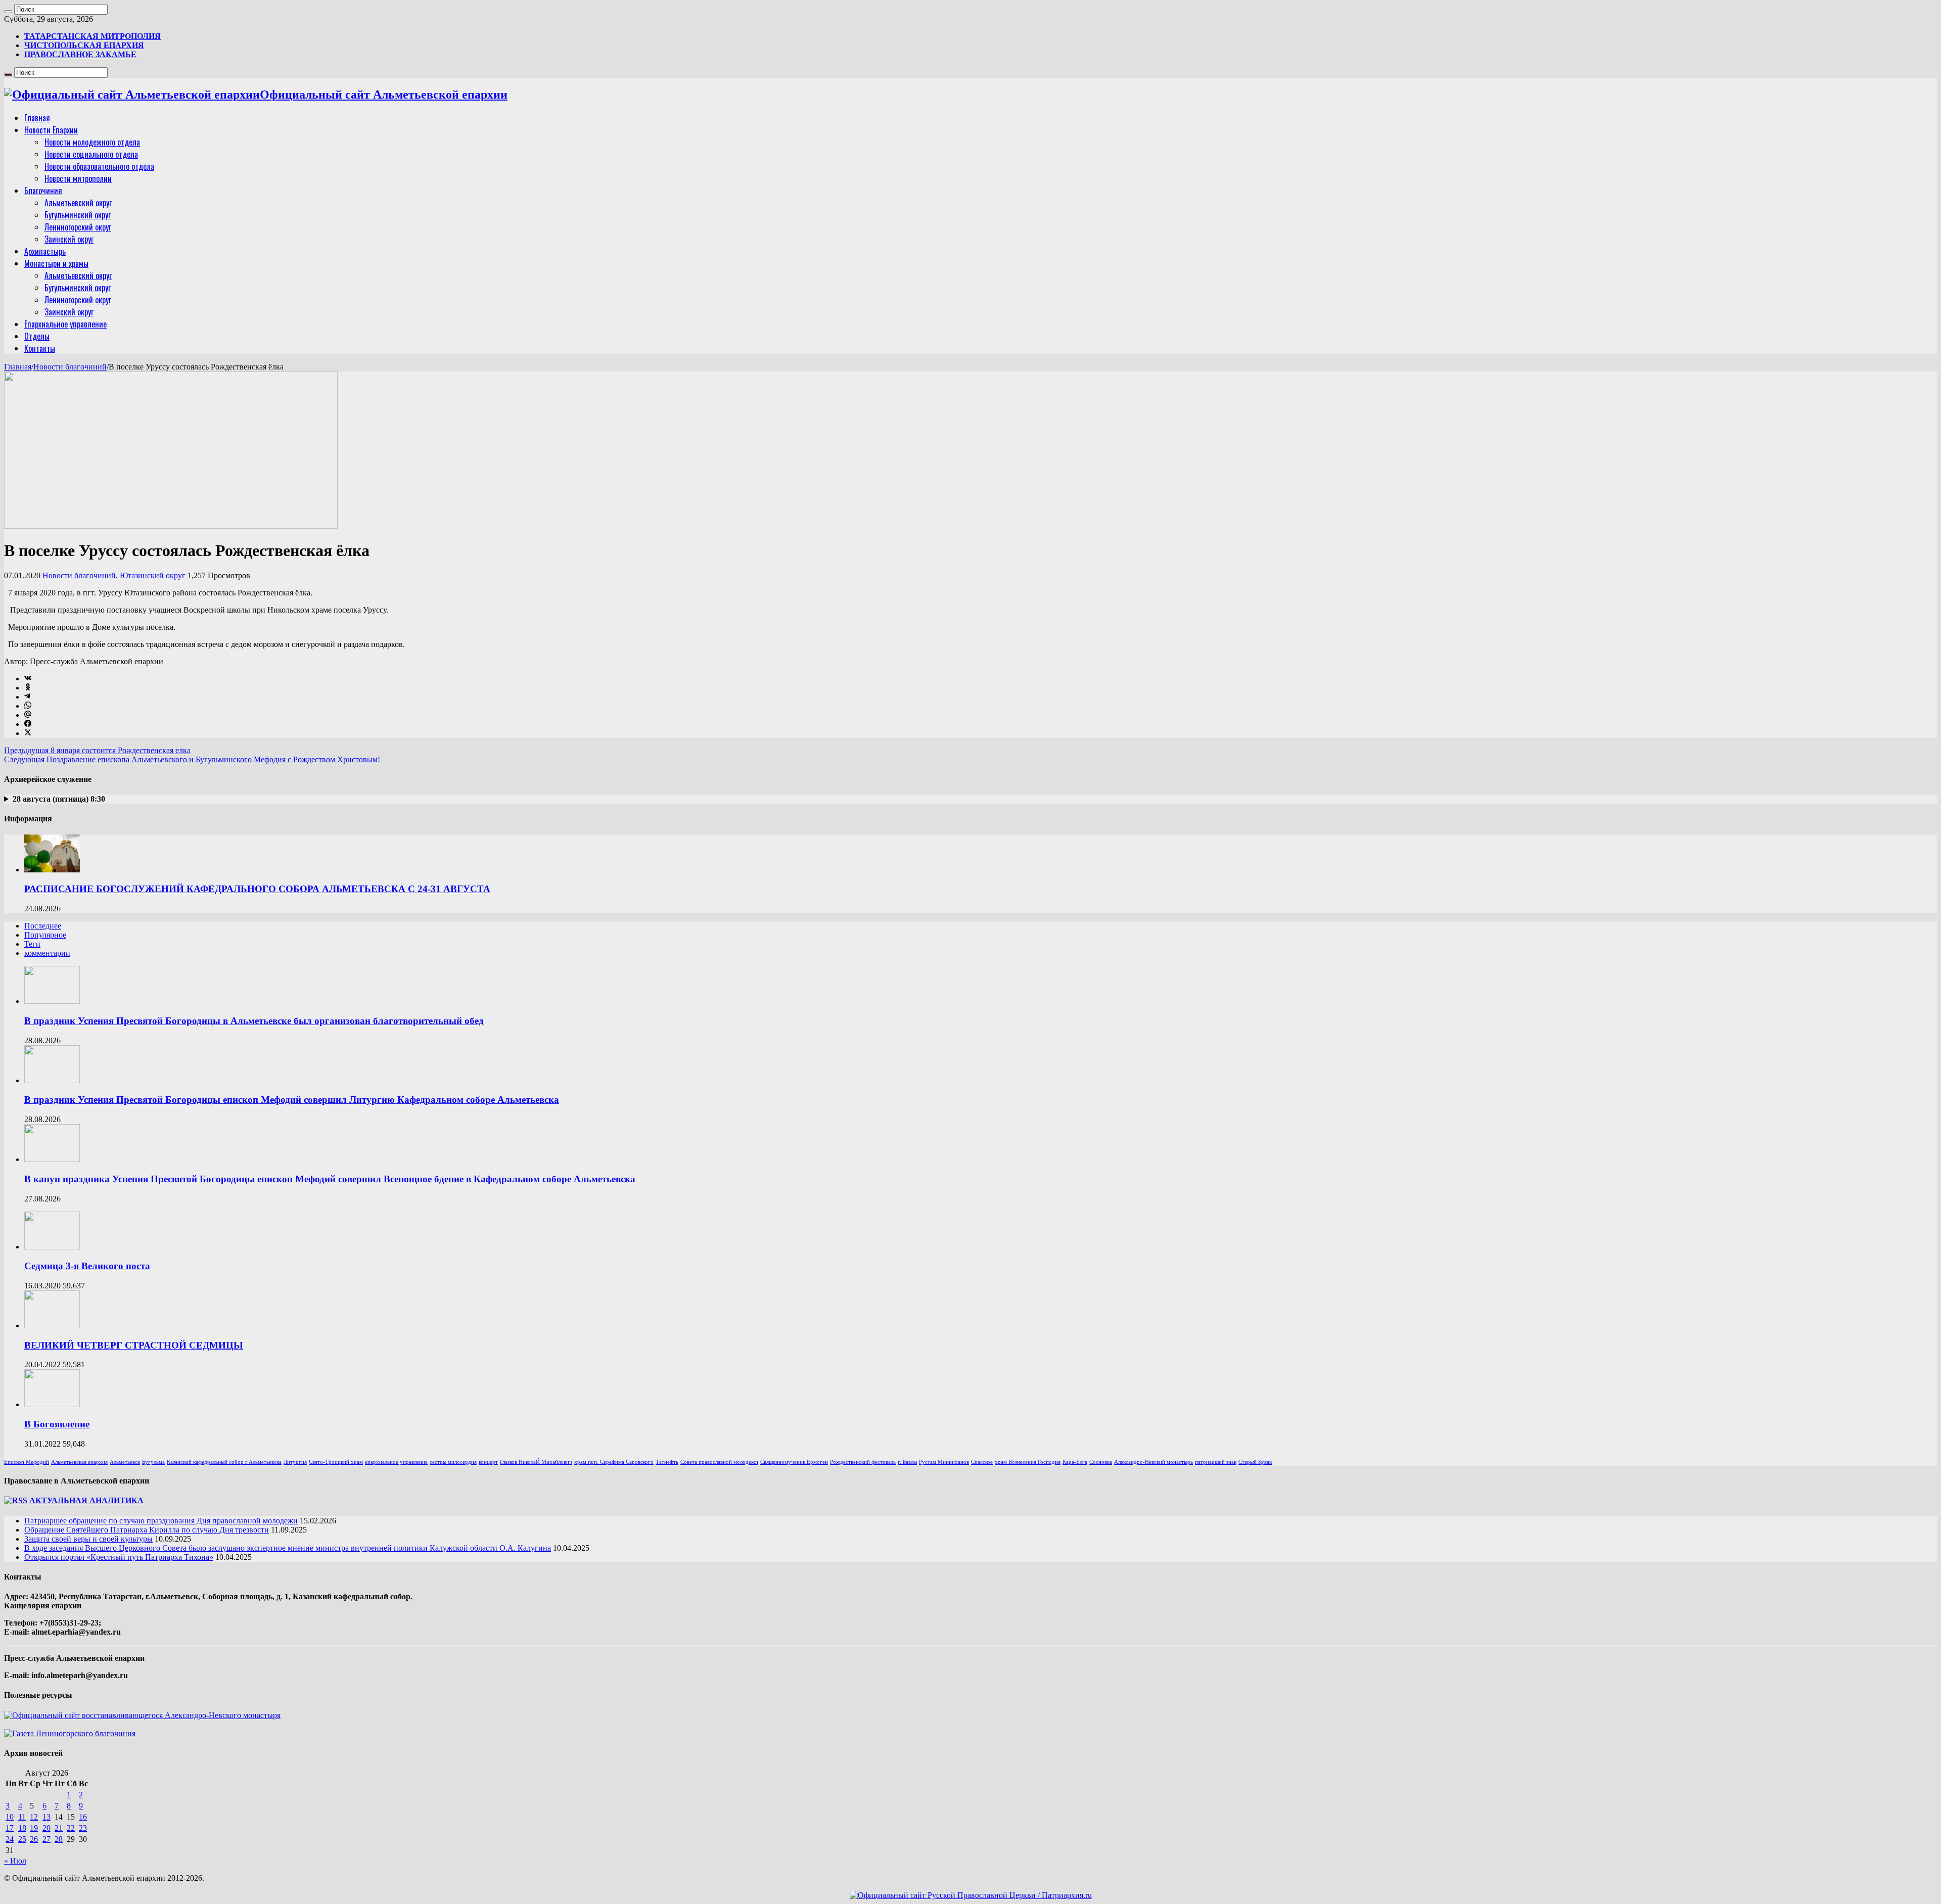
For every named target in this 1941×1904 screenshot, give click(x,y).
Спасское (982, 1462)
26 (34, 1839)
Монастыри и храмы (56, 263)
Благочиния (43, 191)
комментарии (47, 953)
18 (22, 1828)
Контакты (40, 348)
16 (83, 1817)
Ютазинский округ (153, 575)
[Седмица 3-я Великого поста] (52, 1247)
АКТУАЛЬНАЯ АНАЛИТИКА (86, 1500)
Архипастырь (45, 251)
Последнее (43, 926)
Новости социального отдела (91, 154)
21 (59, 1828)
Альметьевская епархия (79, 1462)
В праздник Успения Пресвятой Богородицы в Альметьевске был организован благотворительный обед (254, 1021)
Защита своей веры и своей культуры (88, 1539)
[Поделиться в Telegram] (27, 697)
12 (34, 1817)
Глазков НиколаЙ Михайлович (536, 1462)
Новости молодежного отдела (92, 142)
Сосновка (1101, 1462)
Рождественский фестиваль (863, 1462)
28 (59, 1839)
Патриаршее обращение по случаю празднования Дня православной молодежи (161, 1521)
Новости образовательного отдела (99, 166)
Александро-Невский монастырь (1153, 1462)
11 (22, 1817)
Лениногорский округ (78, 227)
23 (83, 1828)
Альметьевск (125, 1462)
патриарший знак (1216, 1462)
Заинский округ (69, 239)
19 (34, 1828)
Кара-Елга (1075, 1462)
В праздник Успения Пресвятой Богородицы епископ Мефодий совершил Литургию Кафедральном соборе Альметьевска (292, 1100)
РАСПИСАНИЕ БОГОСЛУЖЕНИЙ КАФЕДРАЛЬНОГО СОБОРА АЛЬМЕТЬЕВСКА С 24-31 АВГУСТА (257, 889)
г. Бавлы (907, 1462)
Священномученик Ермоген (794, 1462)
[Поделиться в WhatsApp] (28, 706)
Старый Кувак (1255, 1462)
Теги (32, 944)
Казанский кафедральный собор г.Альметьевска (224, 1462)
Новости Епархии (51, 130)
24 (10, 1839)
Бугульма (153, 1462)
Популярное (45, 935)
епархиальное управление (396, 1462)
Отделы (37, 336)
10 (10, 1817)
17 (10, 1828)
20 (47, 1828)
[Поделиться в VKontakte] (28, 679)
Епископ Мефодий (27, 1462)
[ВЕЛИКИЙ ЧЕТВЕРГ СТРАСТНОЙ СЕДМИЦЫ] (52, 1326)
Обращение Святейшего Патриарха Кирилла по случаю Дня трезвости (147, 1530)
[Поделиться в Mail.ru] (28, 715)
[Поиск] (8, 12)
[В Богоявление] (52, 1404)
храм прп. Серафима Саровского (614, 1462)
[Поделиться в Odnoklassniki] (28, 688)
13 (47, 1817)
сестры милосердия (453, 1462)
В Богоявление (57, 1424)
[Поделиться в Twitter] (28, 733)
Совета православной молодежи (719, 1462)
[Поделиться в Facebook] (28, 724)
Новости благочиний (70, 367)
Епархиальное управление (65, 324)
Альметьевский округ (78, 203)
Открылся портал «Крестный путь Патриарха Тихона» (119, 1557)
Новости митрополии (78, 178)
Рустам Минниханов (944, 1462)
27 (47, 1839)
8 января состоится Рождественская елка (97, 750)
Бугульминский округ (78, 215)
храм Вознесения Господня (1028, 1462)
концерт (488, 1462)
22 (71, 1828)
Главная (37, 118)
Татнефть (667, 1462)
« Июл (15, 1861)
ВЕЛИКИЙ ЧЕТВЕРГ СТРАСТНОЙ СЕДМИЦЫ (134, 1345)
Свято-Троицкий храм (336, 1462)
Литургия (295, 1462)
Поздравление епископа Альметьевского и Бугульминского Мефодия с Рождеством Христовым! (192, 759)
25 (22, 1839)
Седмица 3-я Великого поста (87, 1266)
